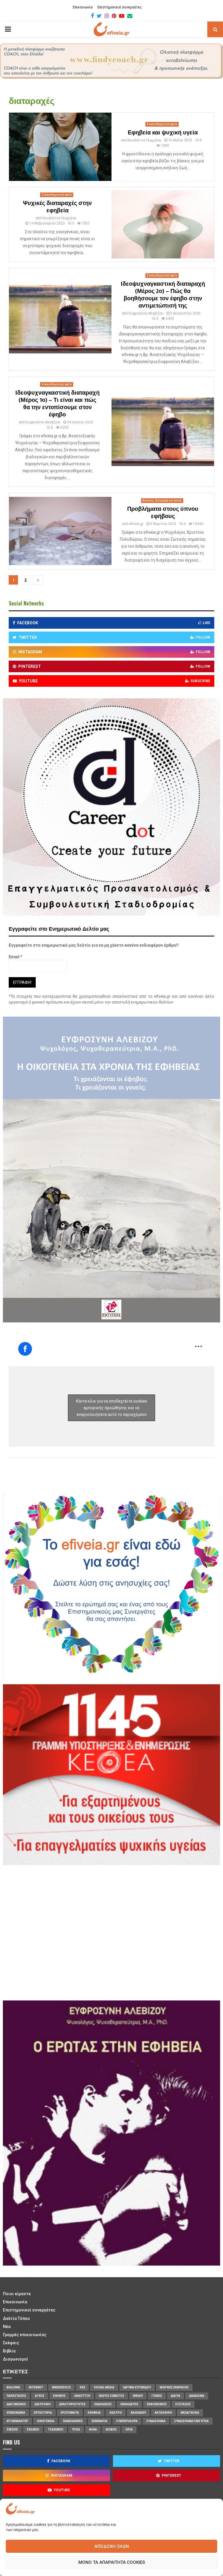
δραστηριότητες (72, 2404)
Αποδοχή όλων (112, 2546)
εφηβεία (94, 2413)
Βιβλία (9, 2351)
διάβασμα (197, 2396)
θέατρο (116, 2413)
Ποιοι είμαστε (17, 2294)
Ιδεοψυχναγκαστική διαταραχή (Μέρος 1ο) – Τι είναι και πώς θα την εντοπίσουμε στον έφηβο (57, 404)
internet (36, 2387)
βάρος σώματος (112, 2396)
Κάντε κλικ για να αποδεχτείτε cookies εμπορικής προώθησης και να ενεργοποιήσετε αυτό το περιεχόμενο (112, 1408)
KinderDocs (61, 2387)
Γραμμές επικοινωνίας (25, 2335)
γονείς (157, 2396)
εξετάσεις (183, 2404)
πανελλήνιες (73, 2421)
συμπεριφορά (127, 2421)
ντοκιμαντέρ (17, 2421)
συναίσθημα (156, 2421)
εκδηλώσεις (103, 2404)
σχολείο (33, 2430)
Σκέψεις (11, 2343)
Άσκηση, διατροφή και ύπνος (162, 500)
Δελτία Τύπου (16, 2318)
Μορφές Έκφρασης (174, 2387)
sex (82, 2387)
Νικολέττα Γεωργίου (144, 140)
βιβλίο (138, 2396)
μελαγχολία (190, 2413)
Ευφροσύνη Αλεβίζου (146, 313)
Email (16, 957)
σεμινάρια (99, 2421)
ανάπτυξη (82, 2396)
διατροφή (43, 2404)
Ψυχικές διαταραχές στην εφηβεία (57, 207)
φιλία (93, 2430)
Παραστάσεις (16, 2396)
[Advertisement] (64, 1932)
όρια (129, 2430)
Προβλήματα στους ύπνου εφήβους (163, 513)
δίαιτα (176, 2396)
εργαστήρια (43, 2413)
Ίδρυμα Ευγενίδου (137, 2387)
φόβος (111, 2430)
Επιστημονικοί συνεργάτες (120, 7)
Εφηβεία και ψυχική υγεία (163, 133)
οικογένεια (46, 2421)
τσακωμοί (56, 2430)
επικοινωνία (16, 2413)
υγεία (76, 2430)
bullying (13, 2387)
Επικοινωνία (83, 7)
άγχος (40, 2396)
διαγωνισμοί (16, 2404)
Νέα (7, 2327)
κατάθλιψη (163, 2413)
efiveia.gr (136, 524)
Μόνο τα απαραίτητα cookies (112, 2562)
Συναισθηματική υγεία (162, 124)
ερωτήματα (70, 2413)
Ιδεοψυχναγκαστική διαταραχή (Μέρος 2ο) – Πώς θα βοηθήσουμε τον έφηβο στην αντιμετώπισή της (163, 295)
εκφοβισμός (157, 2404)
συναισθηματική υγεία (191, 2421)
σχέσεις (12, 2430)
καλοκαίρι (138, 2413)
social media (104, 2387)
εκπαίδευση (129, 2404)
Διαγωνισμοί (16, 2359)
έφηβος (59, 2396)
